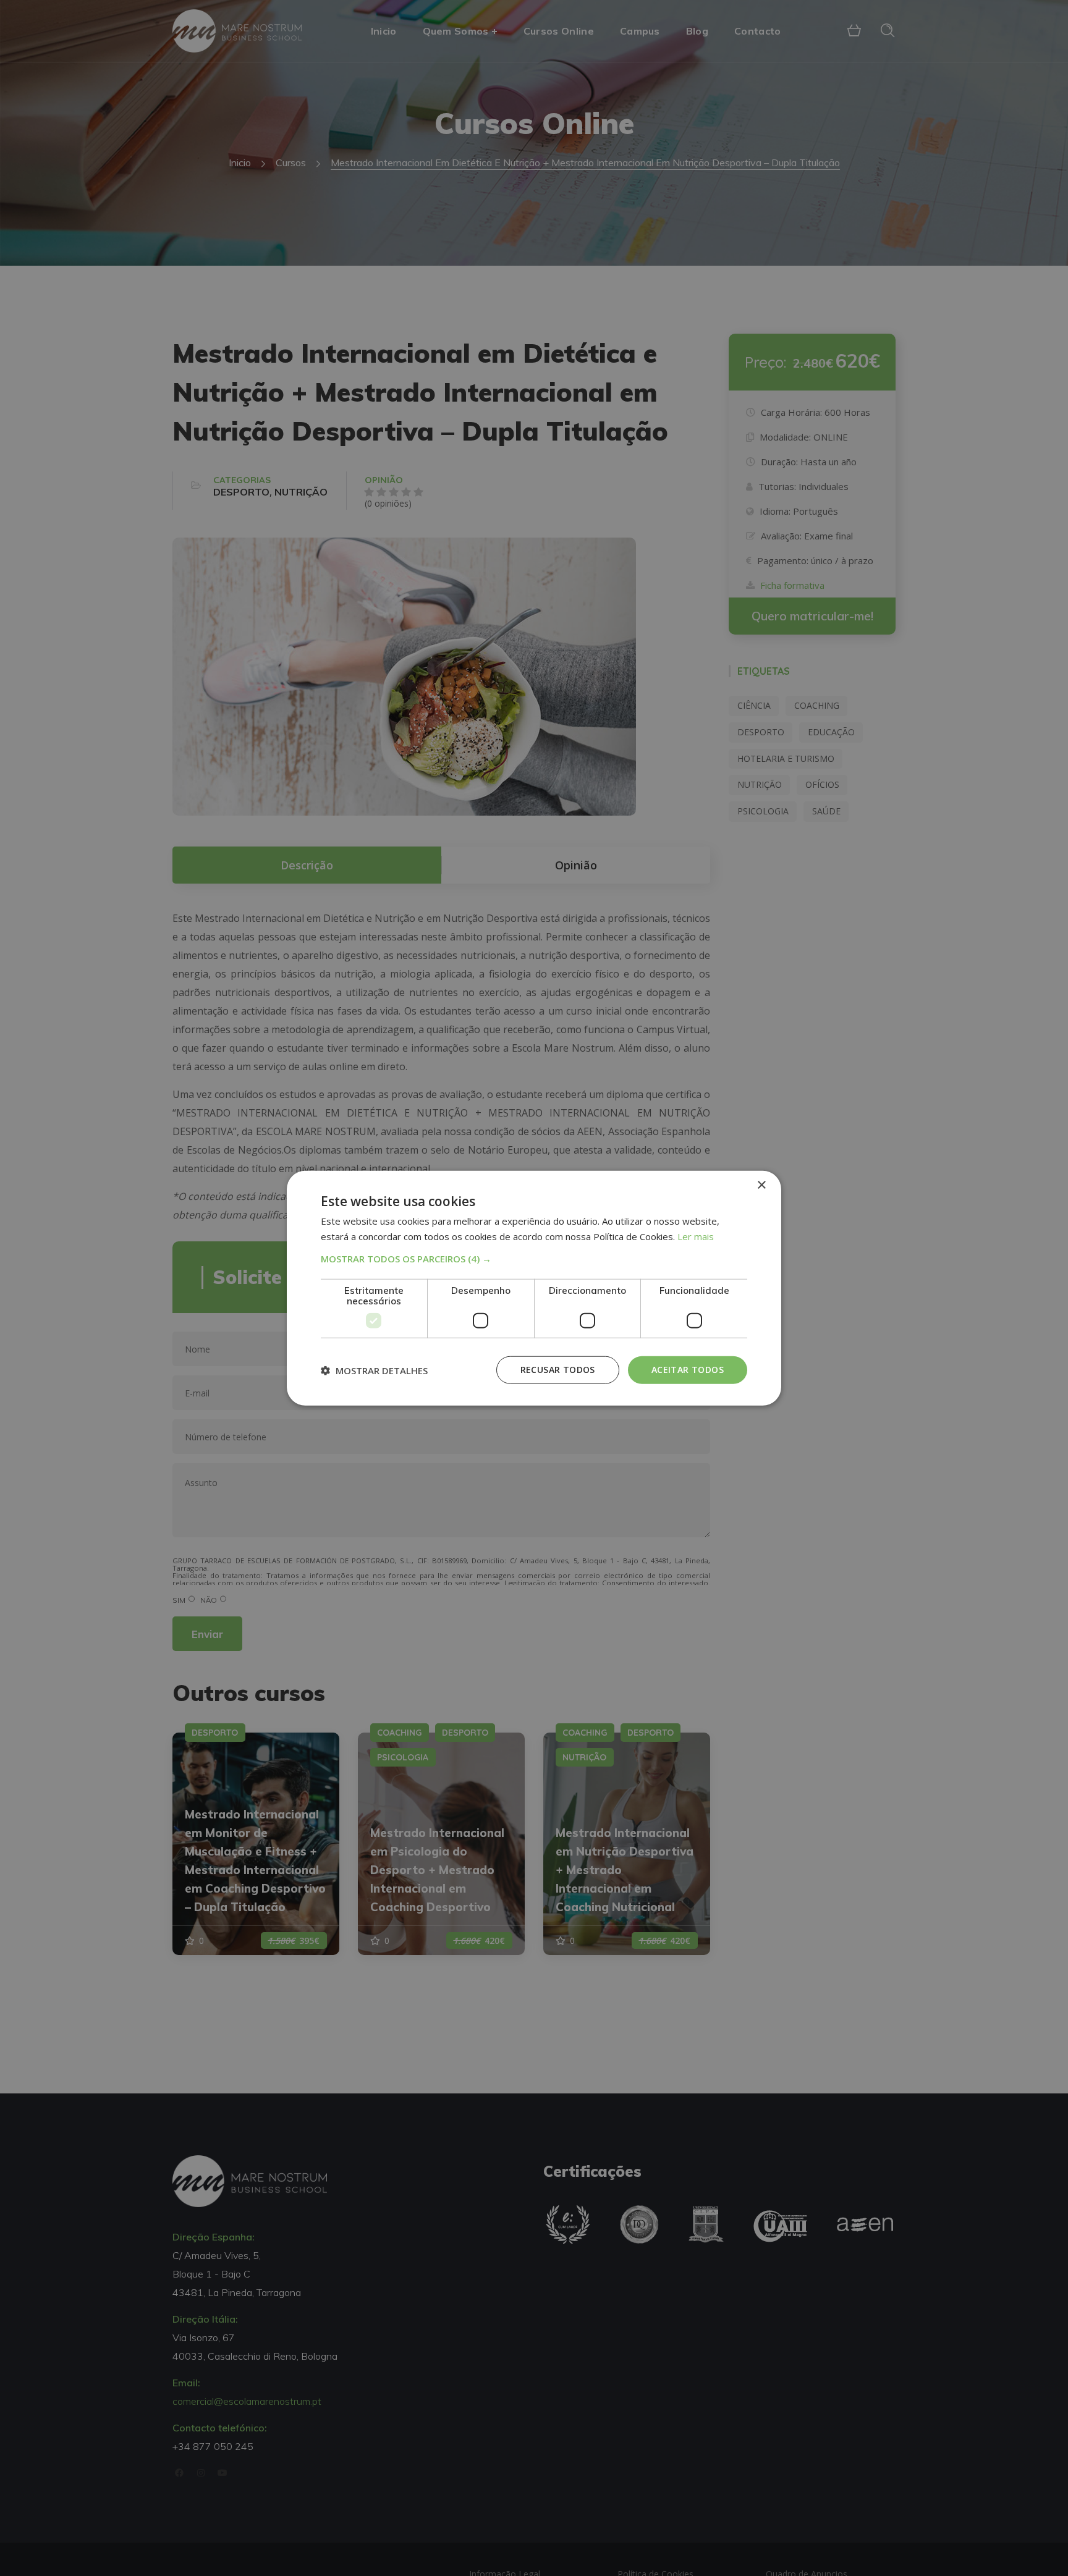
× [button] (761, 1185)
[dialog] (534, 1288)
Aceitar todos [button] (688, 1370)
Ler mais (696, 1236)
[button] (534, 1259)
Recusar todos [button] (558, 1370)
